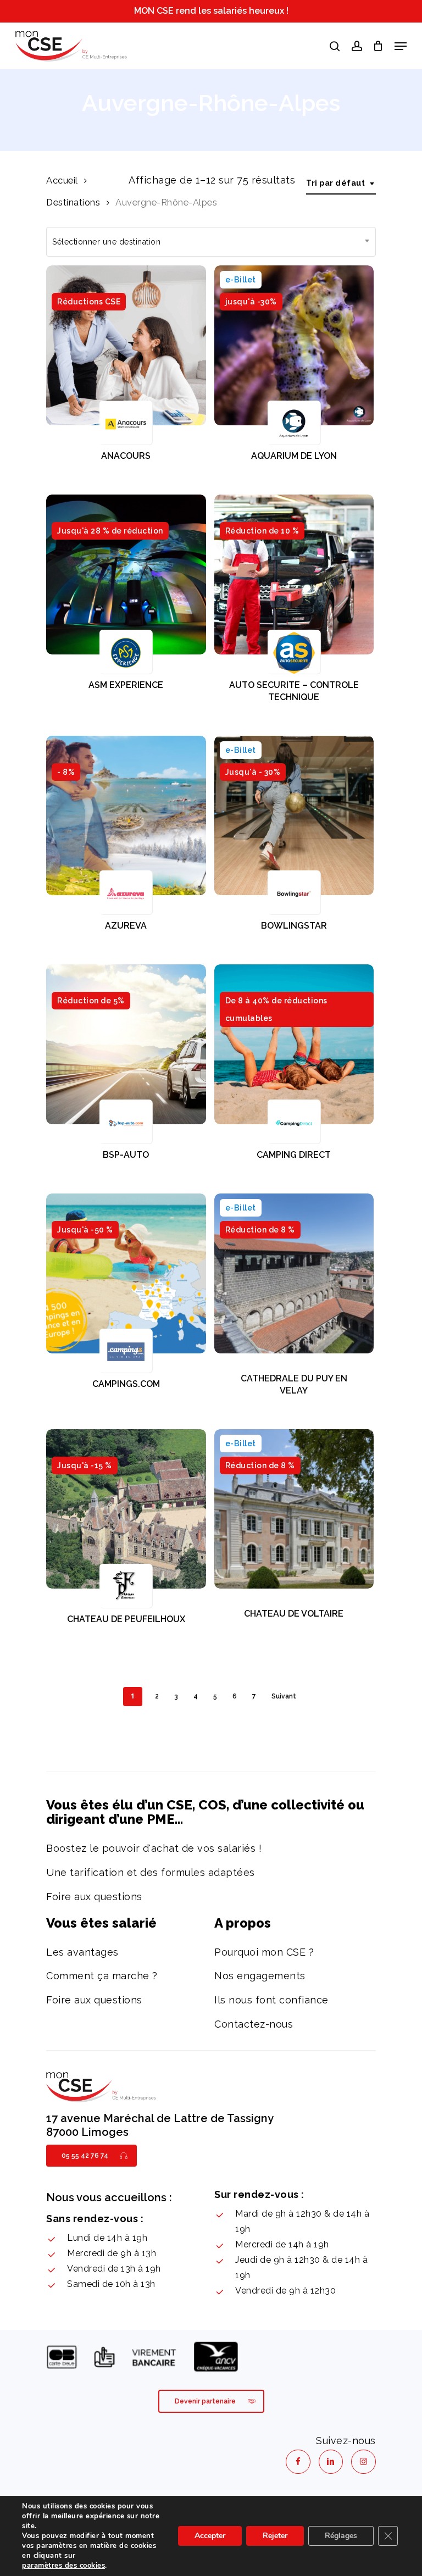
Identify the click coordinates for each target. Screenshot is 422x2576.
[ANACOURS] (126, 345)
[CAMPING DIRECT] (294, 1044)
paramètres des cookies (63, 2566)
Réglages (341, 2536)
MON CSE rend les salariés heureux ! (211, 11)
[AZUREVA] (126, 816)
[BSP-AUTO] (126, 1044)
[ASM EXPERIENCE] (126, 574)
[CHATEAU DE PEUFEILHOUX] (126, 1509)
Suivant (284, 1696)
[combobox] (341, 183)
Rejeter (275, 2536)
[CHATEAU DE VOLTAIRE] (294, 1509)
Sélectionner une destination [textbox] (106, 242)
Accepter (210, 2536)
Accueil (62, 180)
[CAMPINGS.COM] (126, 1273)
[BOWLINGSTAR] (294, 816)
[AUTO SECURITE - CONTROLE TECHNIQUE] (294, 574)
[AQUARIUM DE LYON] (294, 345)
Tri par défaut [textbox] (335, 183)
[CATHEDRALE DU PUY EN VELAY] (294, 1273)
